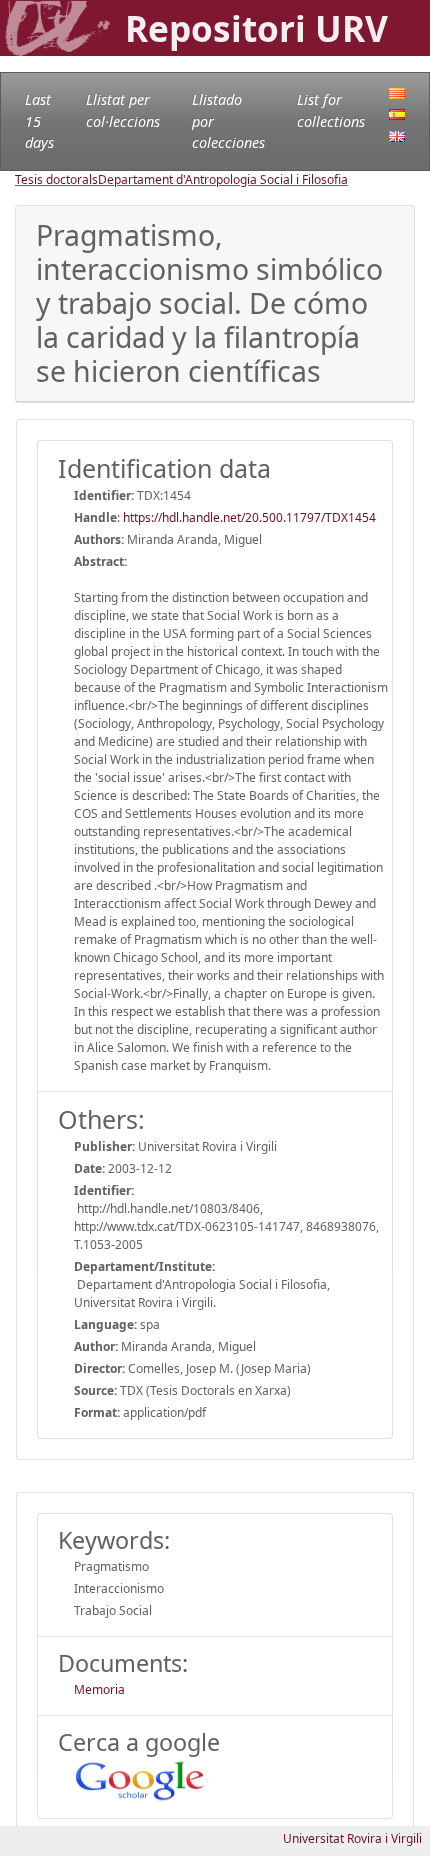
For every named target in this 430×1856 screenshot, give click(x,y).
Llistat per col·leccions (123, 110)
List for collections (331, 110)
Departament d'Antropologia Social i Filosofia (223, 179)
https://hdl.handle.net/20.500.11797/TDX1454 (249, 517)
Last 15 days (39, 121)
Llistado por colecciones (228, 121)
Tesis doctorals (56, 179)
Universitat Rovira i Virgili (352, 1838)
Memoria (99, 1689)
